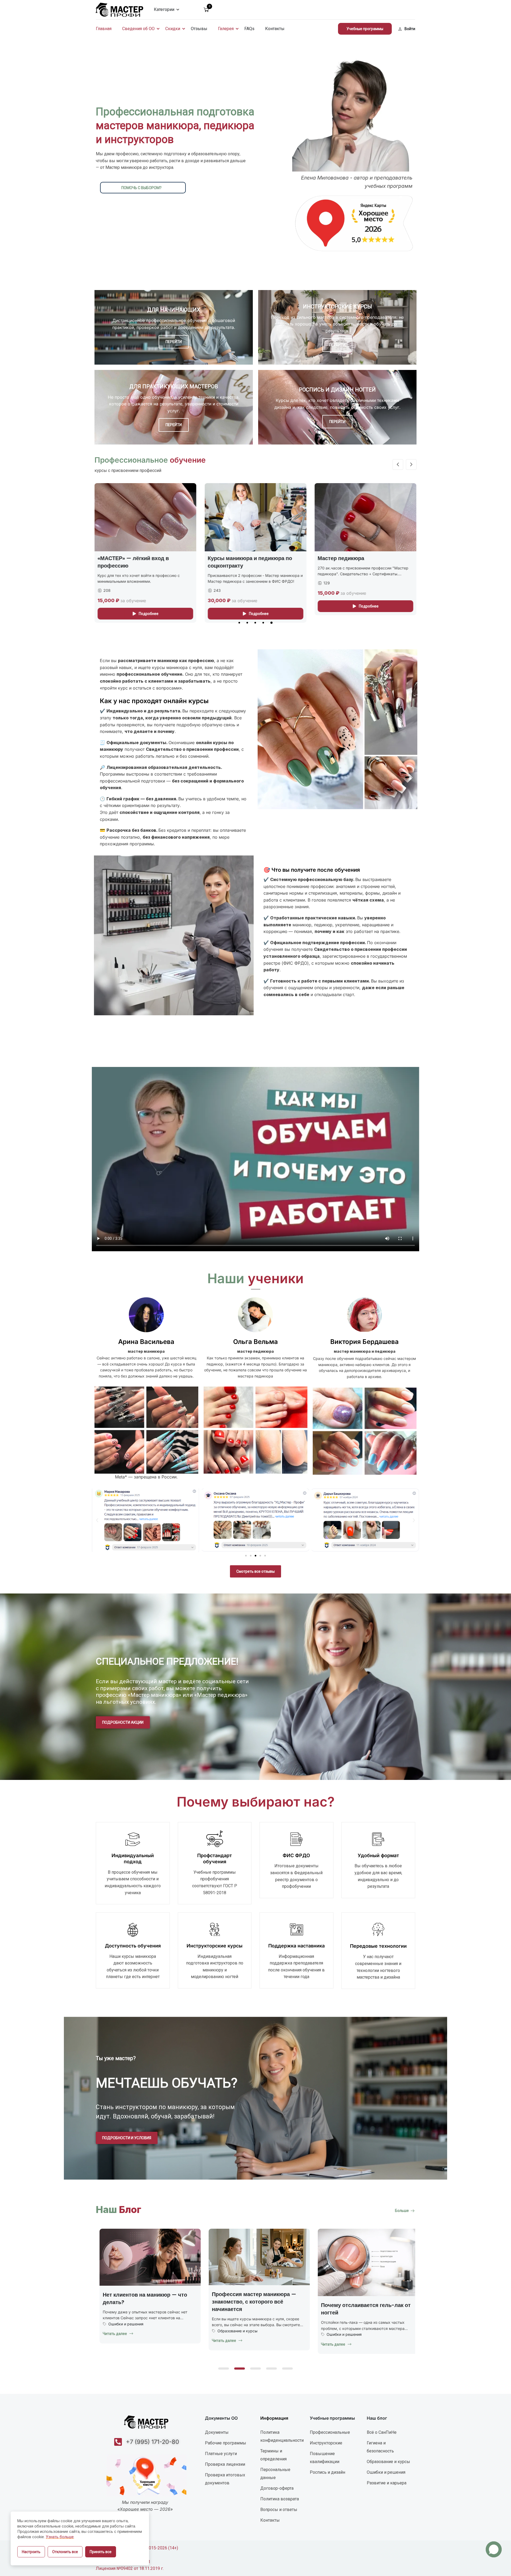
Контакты (275, 29)
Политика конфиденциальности (282, 2436)
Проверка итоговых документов (225, 2479)
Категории (164, 9)
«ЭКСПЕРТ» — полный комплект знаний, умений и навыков (250, 562)
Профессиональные (330, 2432)
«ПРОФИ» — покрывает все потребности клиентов (354, 562)
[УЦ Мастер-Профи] (119, 9)
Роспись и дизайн (327, 2472)
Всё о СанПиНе (382, 2432)
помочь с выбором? (141, 188)
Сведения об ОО (138, 29)
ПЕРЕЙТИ (174, 342)
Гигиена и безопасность (380, 2447)
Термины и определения (273, 2455)
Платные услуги (221, 2454)
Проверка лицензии (225, 2464)
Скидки (173, 29)
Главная (104, 29)
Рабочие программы (226, 2443)
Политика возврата (280, 2499)
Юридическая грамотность (130, 2323)
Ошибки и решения (340, 2324)
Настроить (31, 2552)
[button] (239, 623)
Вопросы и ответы (279, 2510)
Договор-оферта (277, 2488)
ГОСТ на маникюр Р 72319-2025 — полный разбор (144, 2298)
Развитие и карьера (387, 2483)
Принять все (101, 2552)
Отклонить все (65, 2552)
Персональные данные (275, 2474)
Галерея (226, 29)
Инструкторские (326, 2443)
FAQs (249, 29)
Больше (402, 2211)
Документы (217, 2432)
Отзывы (199, 29)
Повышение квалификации (325, 2458)
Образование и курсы (234, 2338)
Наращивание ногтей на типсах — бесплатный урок (252, 2313)
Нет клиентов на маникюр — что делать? (359, 2298)
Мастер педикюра (121, 558)
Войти (410, 29)
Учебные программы (365, 29)
